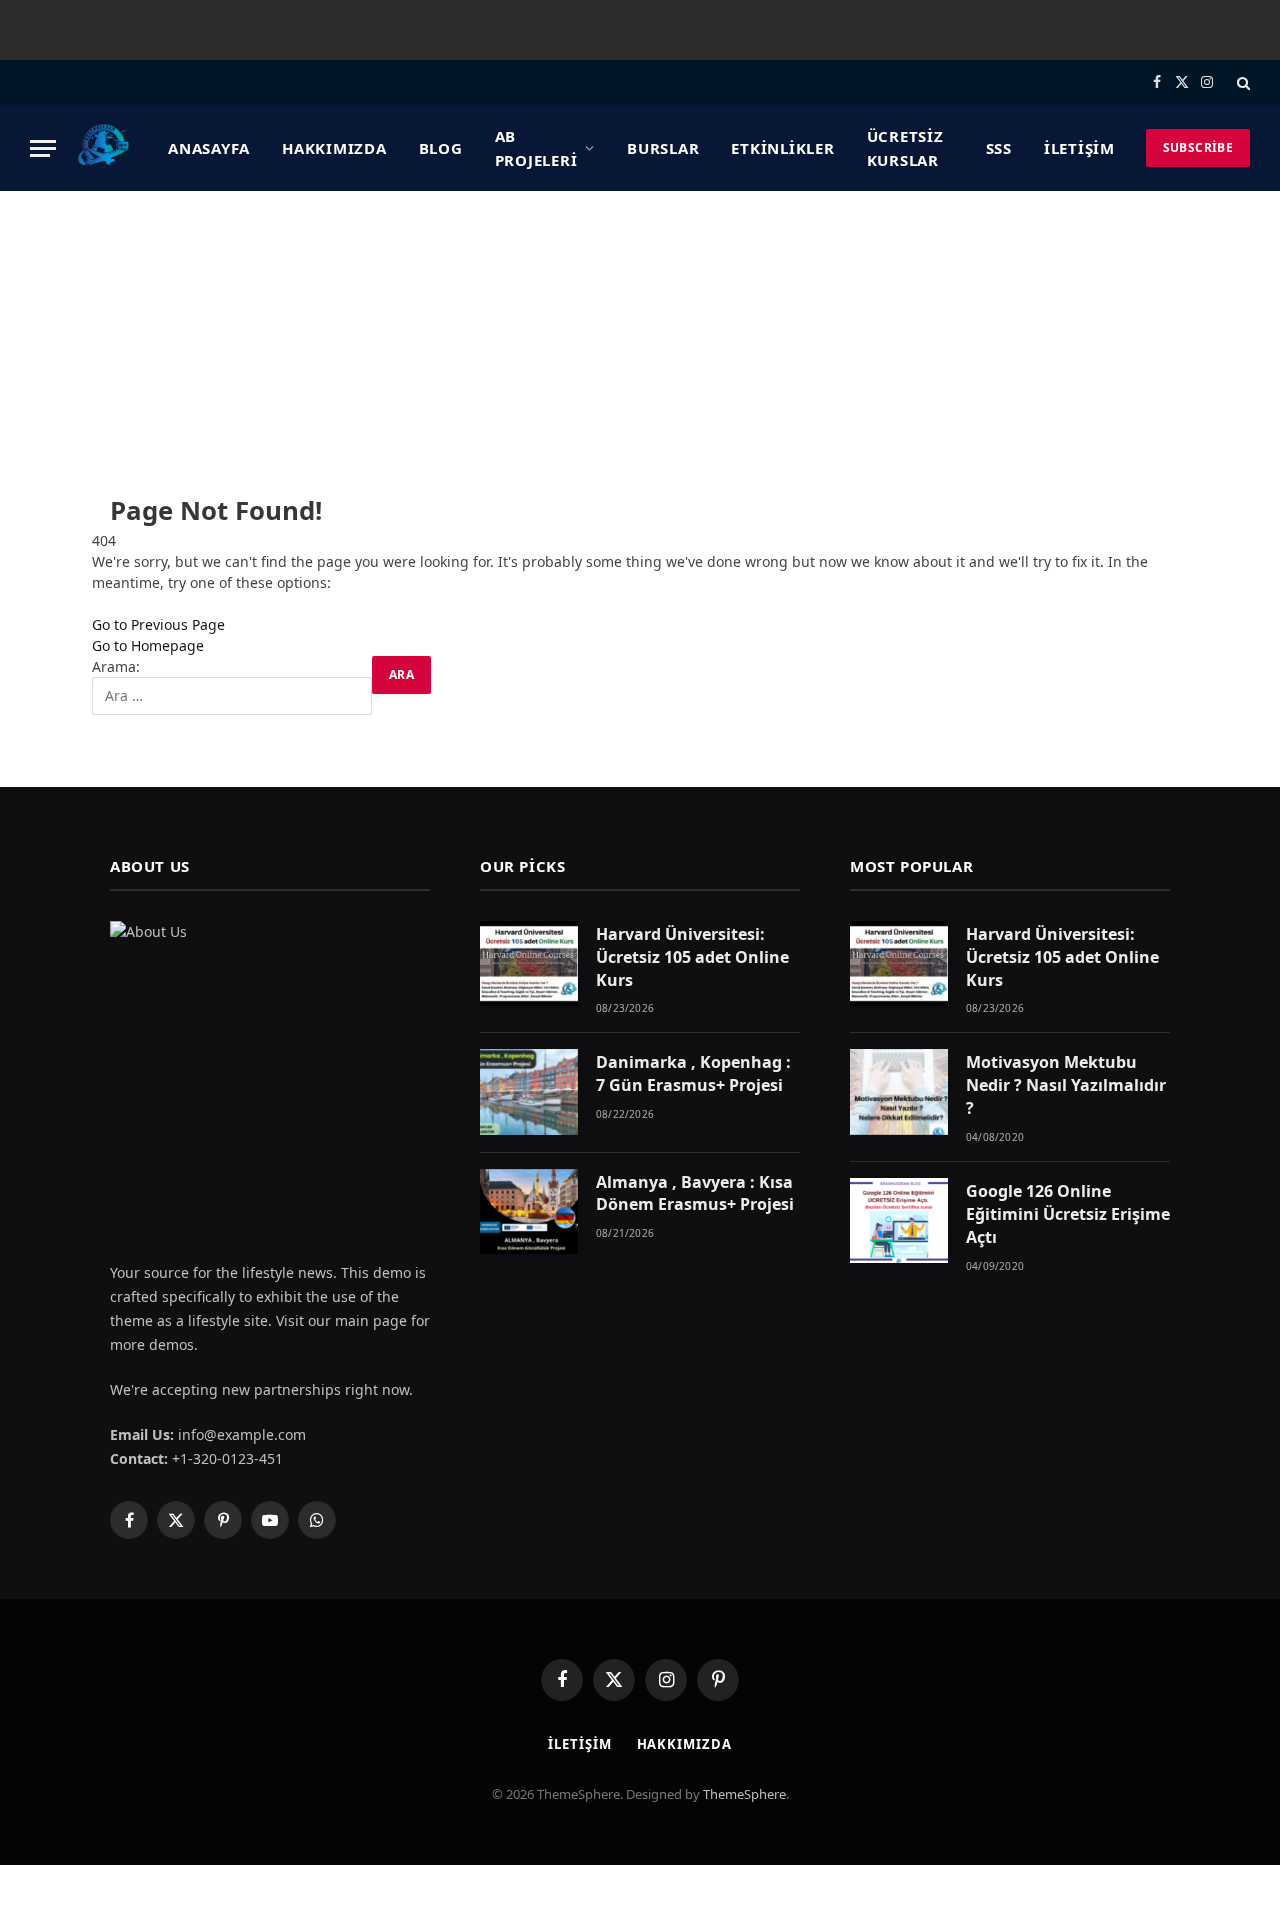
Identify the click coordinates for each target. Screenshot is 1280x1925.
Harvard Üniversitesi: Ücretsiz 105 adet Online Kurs (692, 957)
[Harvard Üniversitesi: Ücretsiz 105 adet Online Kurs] (529, 963)
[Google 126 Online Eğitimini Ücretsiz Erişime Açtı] (899, 1220)
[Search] (1241, 82)
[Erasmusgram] (104, 148)
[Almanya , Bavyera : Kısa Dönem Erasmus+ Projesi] (529, 1211)
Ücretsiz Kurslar (905, 148)
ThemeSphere (744, 1794)
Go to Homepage (148, 645)
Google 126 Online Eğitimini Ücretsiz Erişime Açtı (1068, 1214)
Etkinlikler (782, 148)
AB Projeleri (536, 148)
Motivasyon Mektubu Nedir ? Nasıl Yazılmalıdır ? (1066, 1085)
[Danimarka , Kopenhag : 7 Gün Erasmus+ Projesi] (529, 1091)
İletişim (1079, 148)
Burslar (663, 148)
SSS (999, 148)
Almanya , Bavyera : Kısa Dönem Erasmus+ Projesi (695, 1193)
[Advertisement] (640, 341)
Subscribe (1198, 147)
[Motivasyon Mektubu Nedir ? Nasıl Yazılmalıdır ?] (899, 1091)
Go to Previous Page (158, 624)
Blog (441, 148)
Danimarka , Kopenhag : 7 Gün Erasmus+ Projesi (693, 1073)
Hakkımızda (334, 148)
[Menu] (43, 148)
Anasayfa (209, 148)
